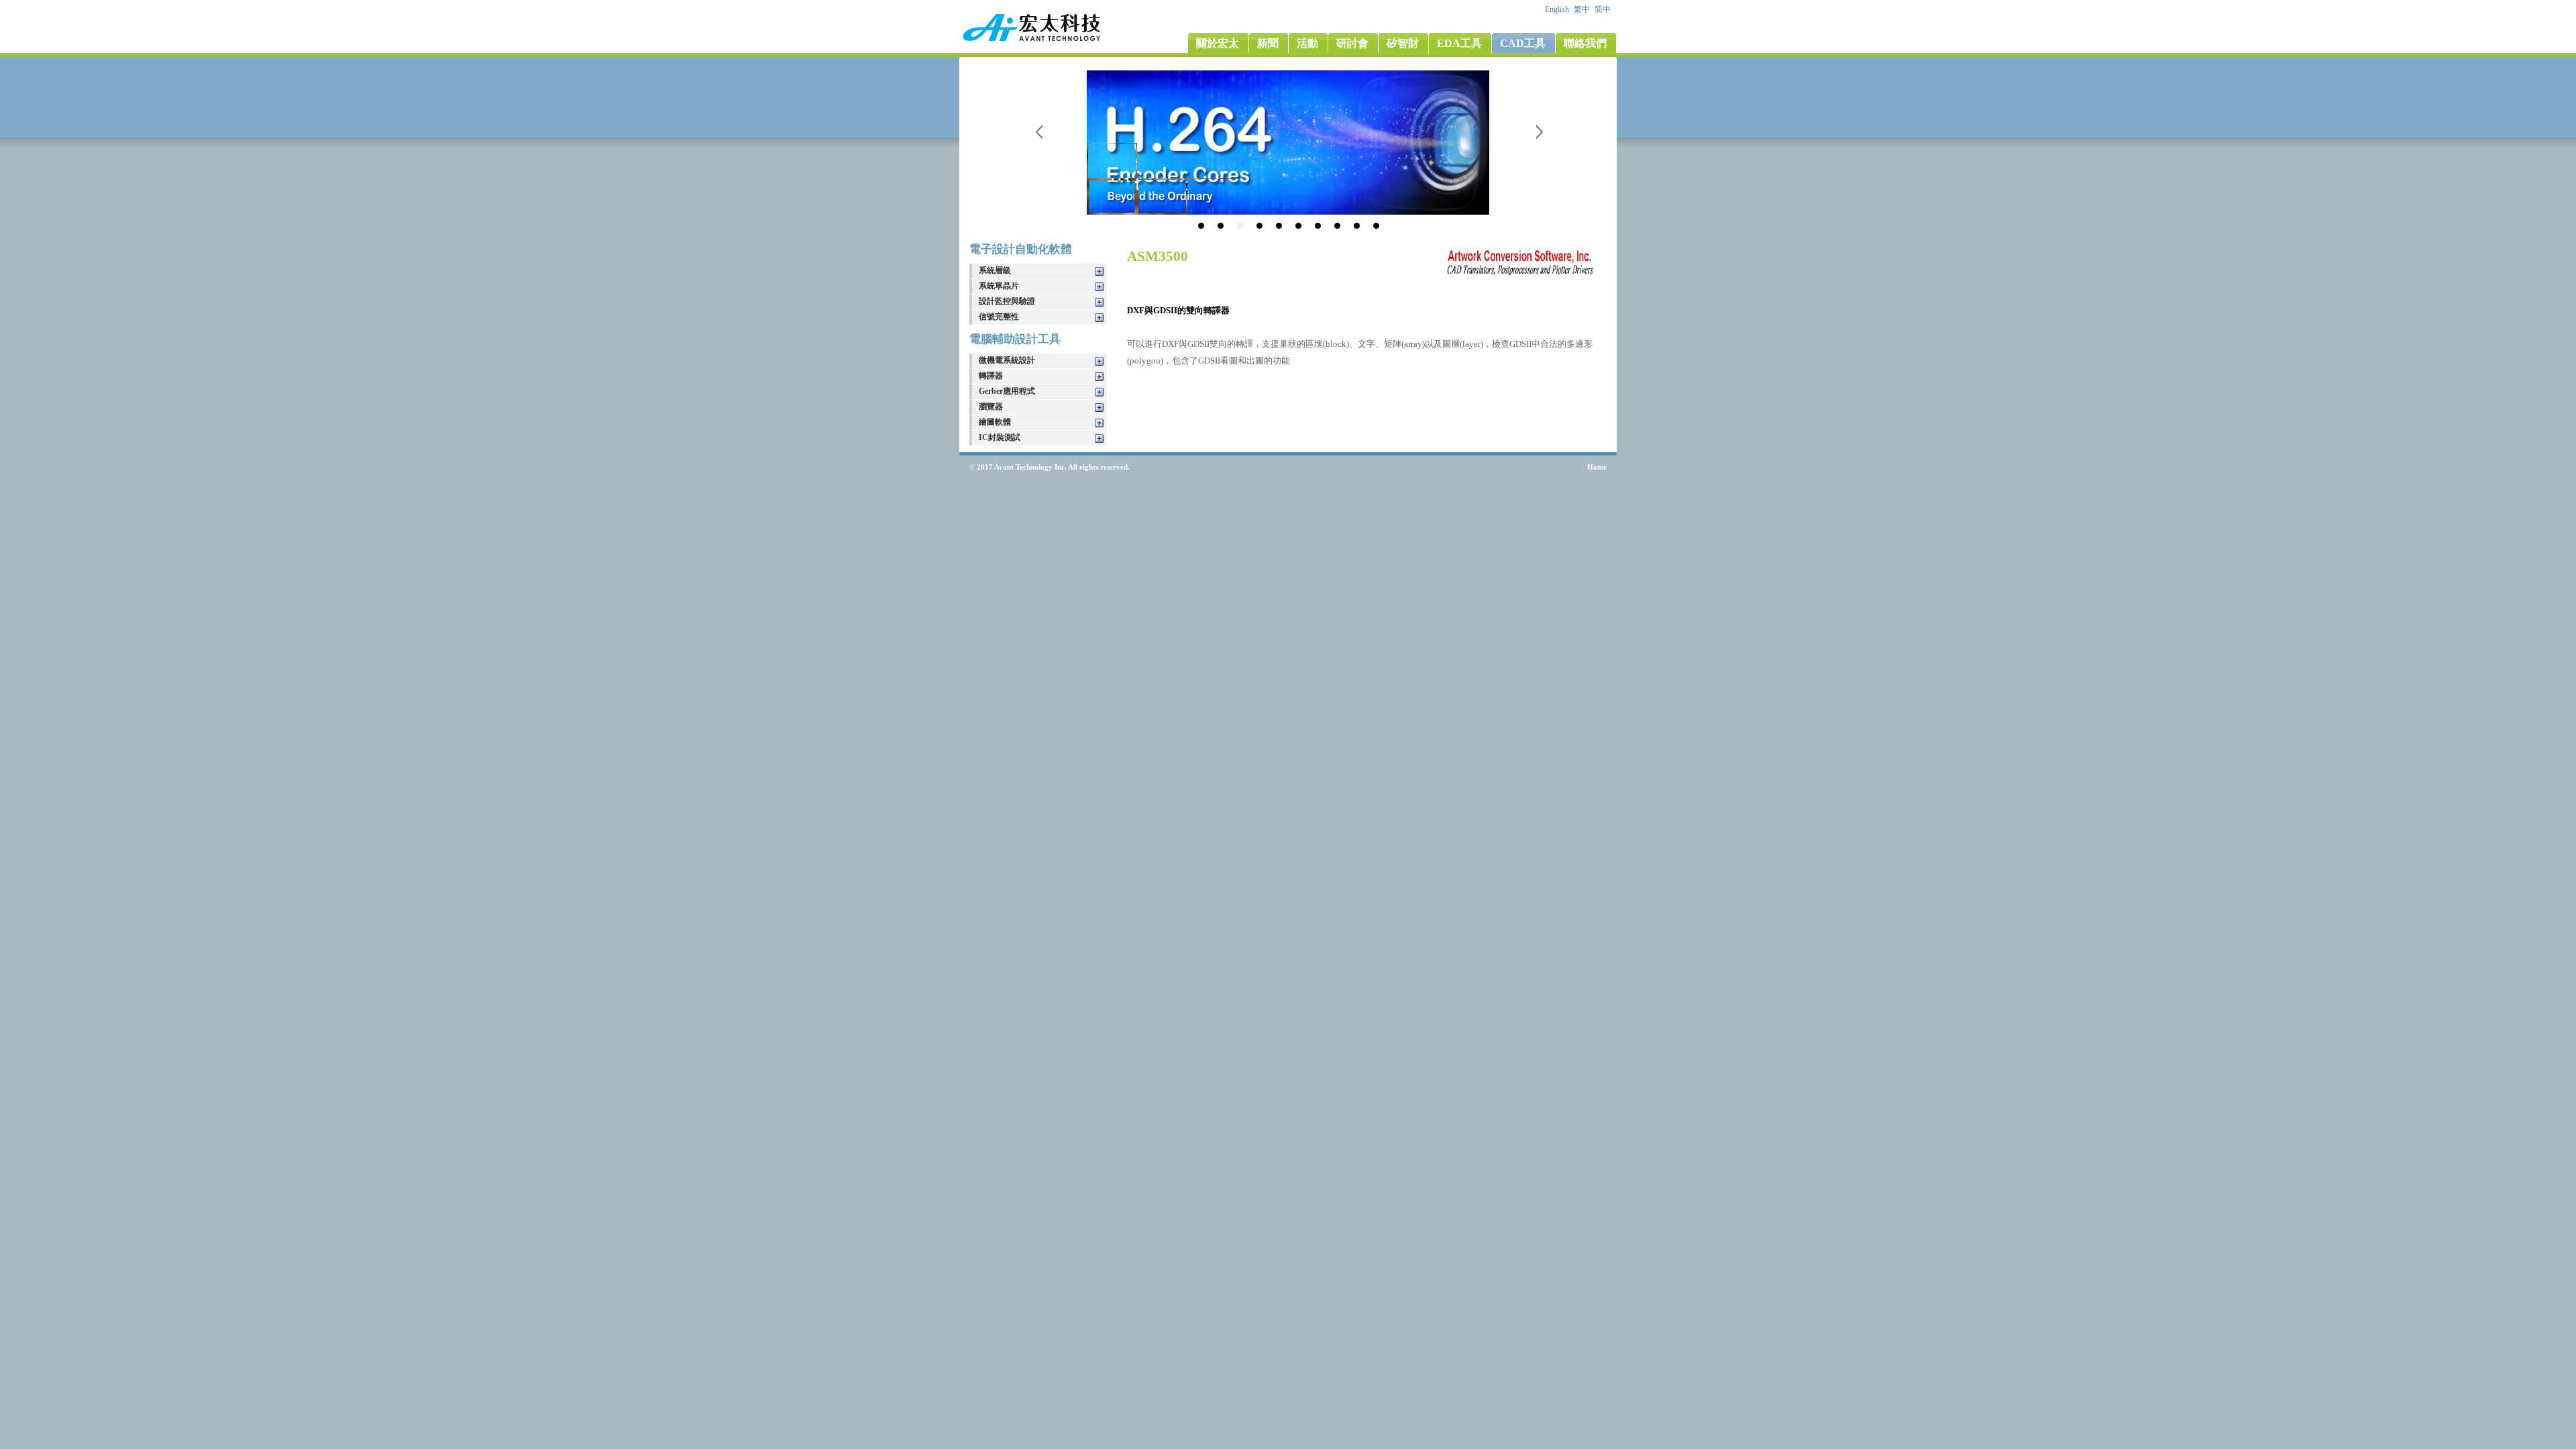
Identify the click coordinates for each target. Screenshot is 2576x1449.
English (1558, 9)
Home (1597, 467)
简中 (1604, 9)
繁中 (1583, 9)
